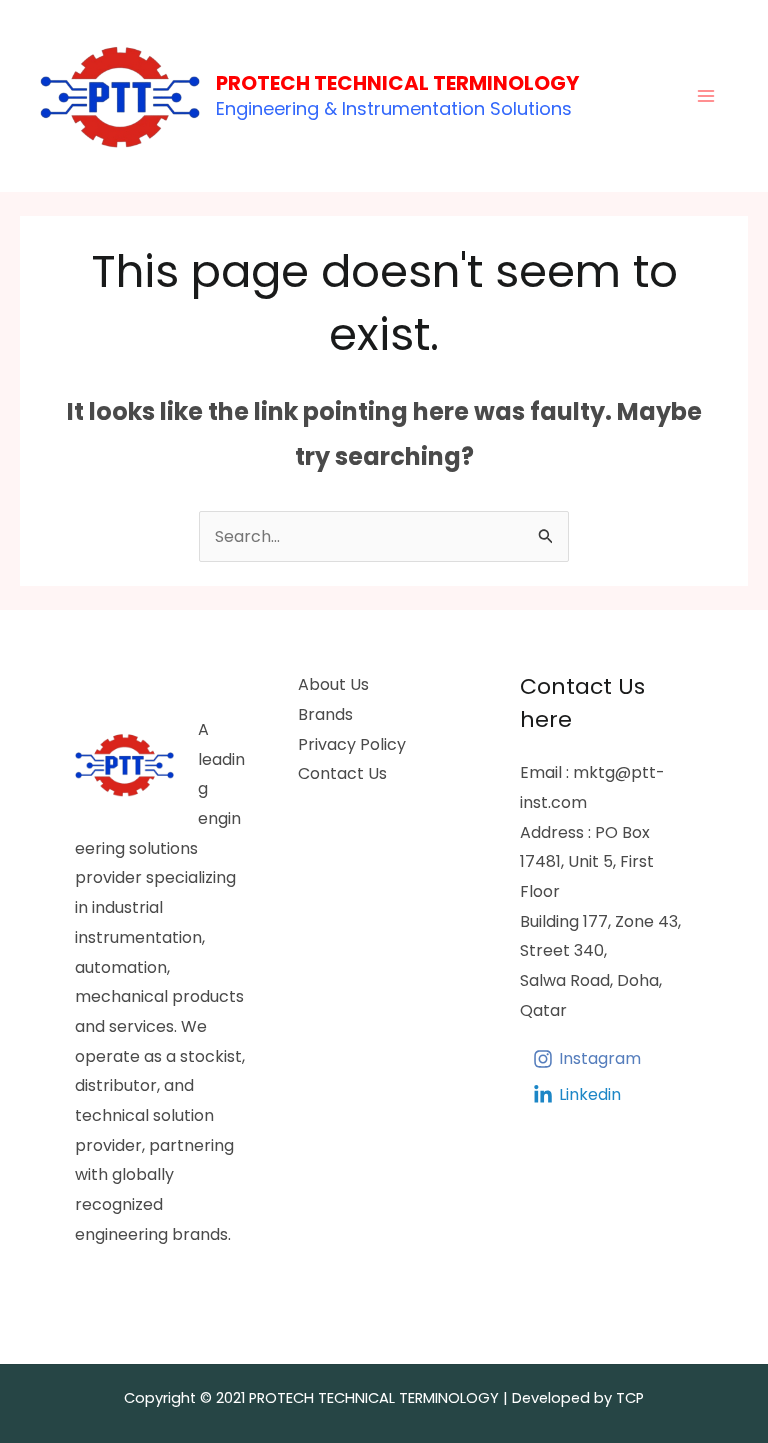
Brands (325, 714)
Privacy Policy (352, 744)
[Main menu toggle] (706, 96)
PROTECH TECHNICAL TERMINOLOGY (397, 83)
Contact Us (342, 773)
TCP (630, 1398)
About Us (333, 684)
